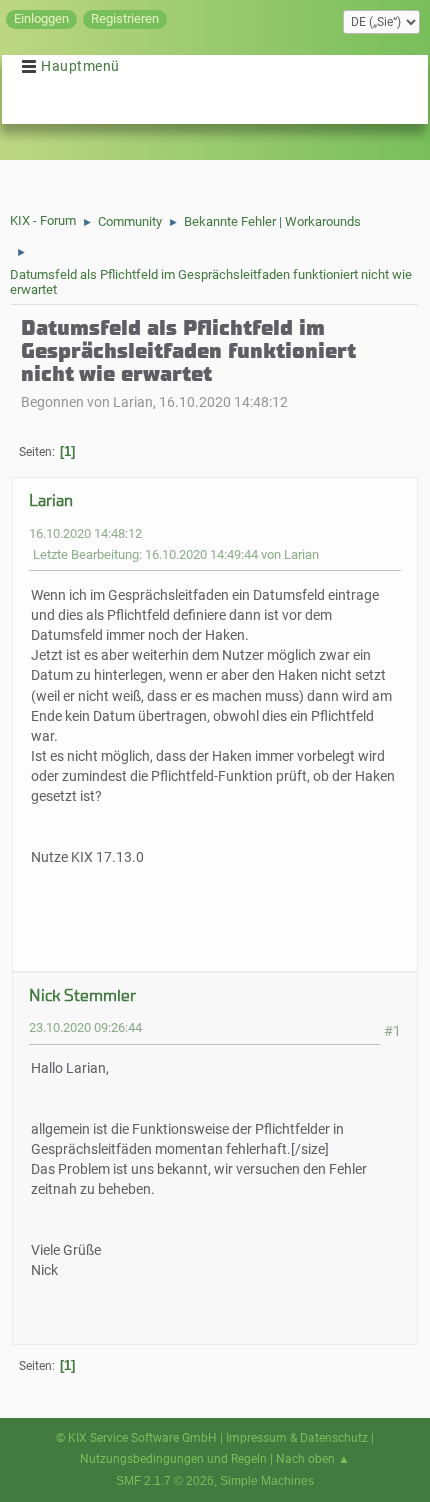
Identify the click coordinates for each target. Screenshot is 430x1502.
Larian (51, 500)
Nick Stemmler (82, 995)
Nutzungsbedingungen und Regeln (173, 1459)
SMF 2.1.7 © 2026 (165, 1481)
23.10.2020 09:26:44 (85, 1027)
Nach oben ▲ (313, 1459)
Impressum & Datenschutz (297, 1438)
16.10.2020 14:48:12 (85, 533)
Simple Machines (267, 1481)
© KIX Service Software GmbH (136, 1438)
